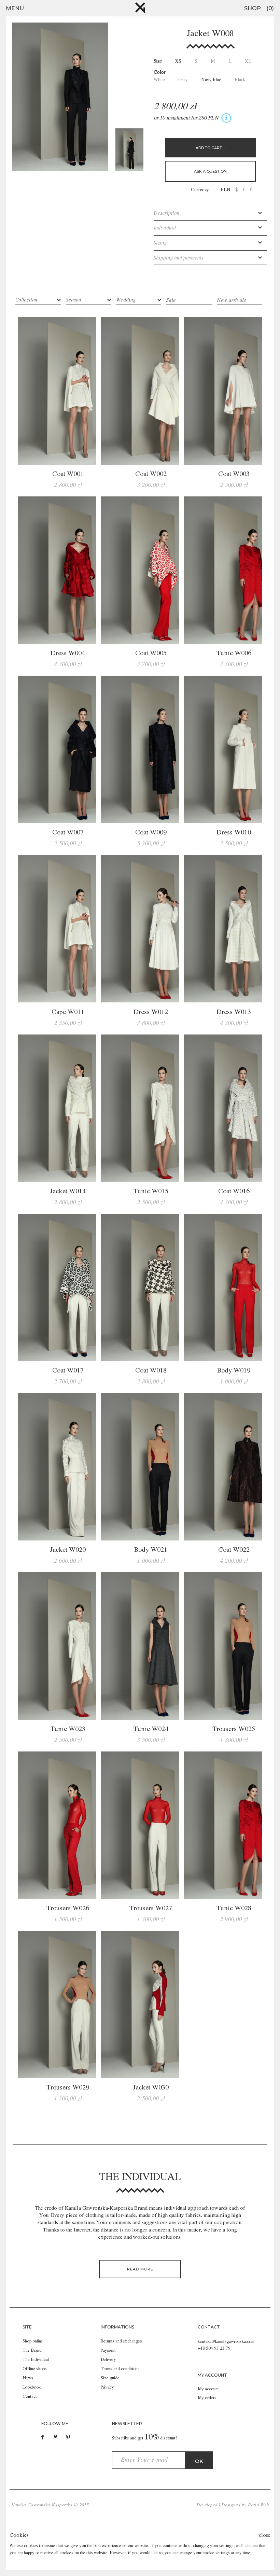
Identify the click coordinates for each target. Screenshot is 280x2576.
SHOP (253, 8)
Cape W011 (68, 1012)
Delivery (108, 2360)
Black (240, 80)
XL (248, 61)
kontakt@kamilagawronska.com (226, 2342)
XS (178, 61)
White (159, 80)
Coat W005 (151, 653)
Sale (171, 300)
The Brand (32, 2350)
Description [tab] (166, 214)
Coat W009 (151, 833)
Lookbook (32, 2387)
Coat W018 (151, 1371)
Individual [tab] (165, 228)
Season (73, 300)
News (28, 2378)
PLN (226, 190)
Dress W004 (68, 653)
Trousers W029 (68, 2088)
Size (158, 61)
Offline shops (35, 2369)
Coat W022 (234, 1550)
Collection (26, 300)
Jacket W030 (151, 2088)
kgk (140, 8)
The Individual (36, 2360)
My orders (207, 2398)
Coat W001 (68, 474)
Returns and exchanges (121, 2341)
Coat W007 (68, 833)
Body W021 (151, 1550)
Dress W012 (151, 1012)
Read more (140, 2269)
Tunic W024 (151, 1729)
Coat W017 (68, 1371)
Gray (183, 80)
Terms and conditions (120, 2369)
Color (160, 72)
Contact (30, 2397)
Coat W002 (151, 474)
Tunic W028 (234, 1909)
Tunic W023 (68, 1729)
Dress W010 (234, 833)
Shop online (33, 2341)
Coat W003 (234, 474)
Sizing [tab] (160, 243)
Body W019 (234, 1371)
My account (208, 2389)
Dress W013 (234, 1012)
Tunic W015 (151, 1192)
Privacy (107, 2387)
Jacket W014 (68, 1192)
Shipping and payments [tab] (178, 258)
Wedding (126, 300)
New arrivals (231, 300)
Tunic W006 (234, 653)
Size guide (110, 2378)
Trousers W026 (68, 1909)
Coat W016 (234, 1192)
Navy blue (211, 80)
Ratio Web (258, 2505)
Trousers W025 (234, 1729)
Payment (108, 2350)
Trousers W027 (151, 1909)
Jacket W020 (68, 1550)
